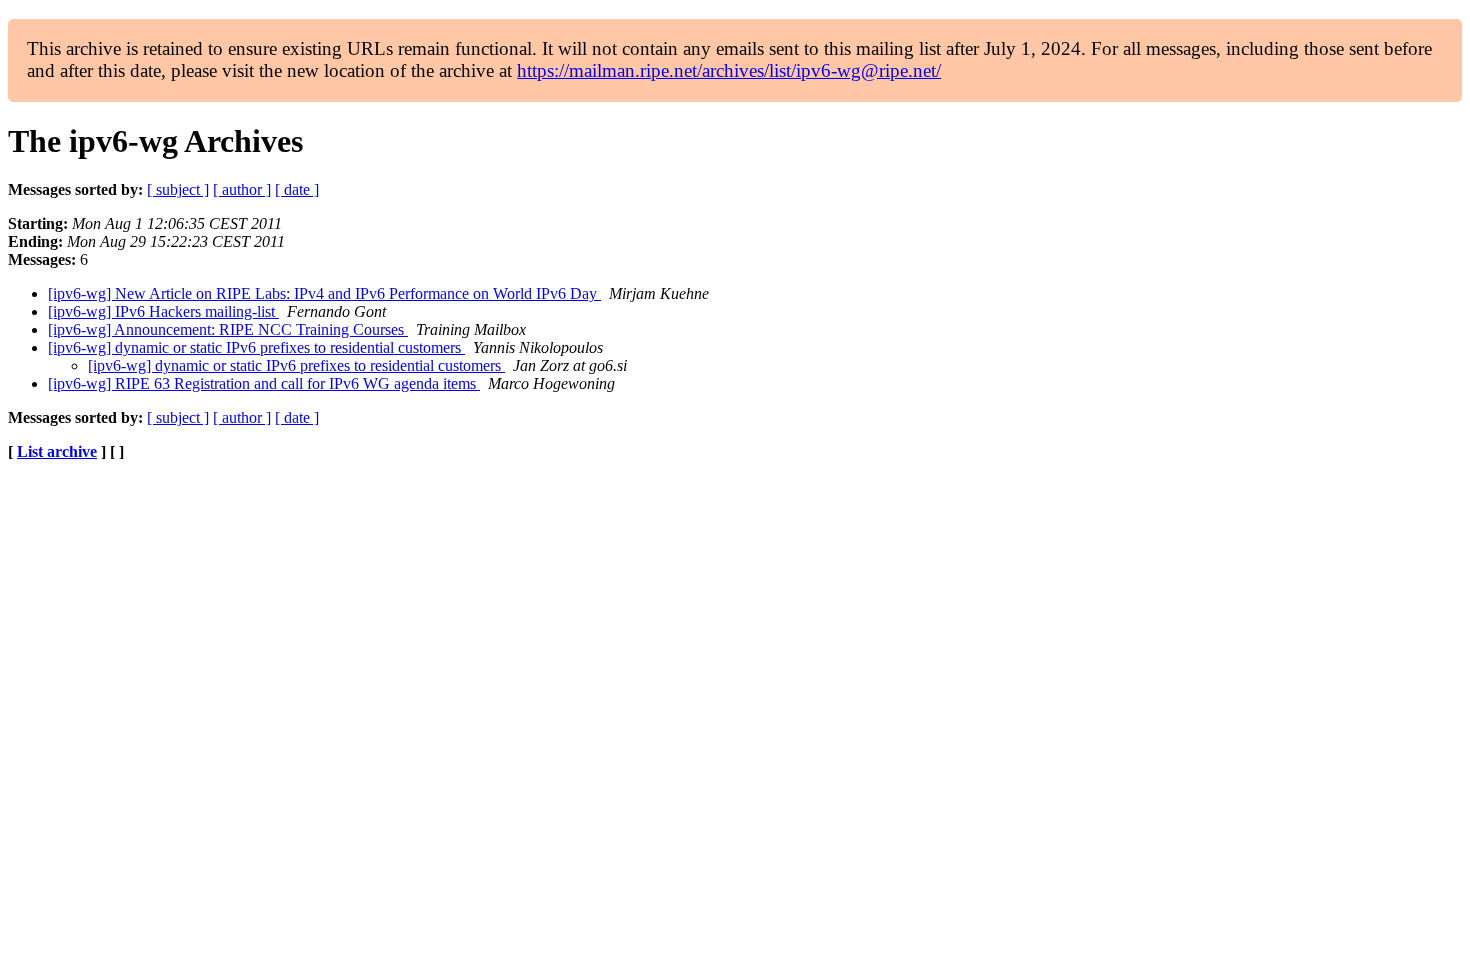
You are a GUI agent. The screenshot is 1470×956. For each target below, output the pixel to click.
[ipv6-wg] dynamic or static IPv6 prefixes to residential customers (256, 347)
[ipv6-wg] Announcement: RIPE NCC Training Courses (228, 329)
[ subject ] (178, 189)
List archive (57, 451)
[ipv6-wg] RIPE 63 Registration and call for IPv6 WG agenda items (264, 383)
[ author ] (242, 189)
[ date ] (297, 189)
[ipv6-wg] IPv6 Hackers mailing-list (163, 311)
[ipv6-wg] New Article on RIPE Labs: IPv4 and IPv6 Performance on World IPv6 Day (324, 293)
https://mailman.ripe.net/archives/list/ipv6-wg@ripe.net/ (729, 70)
